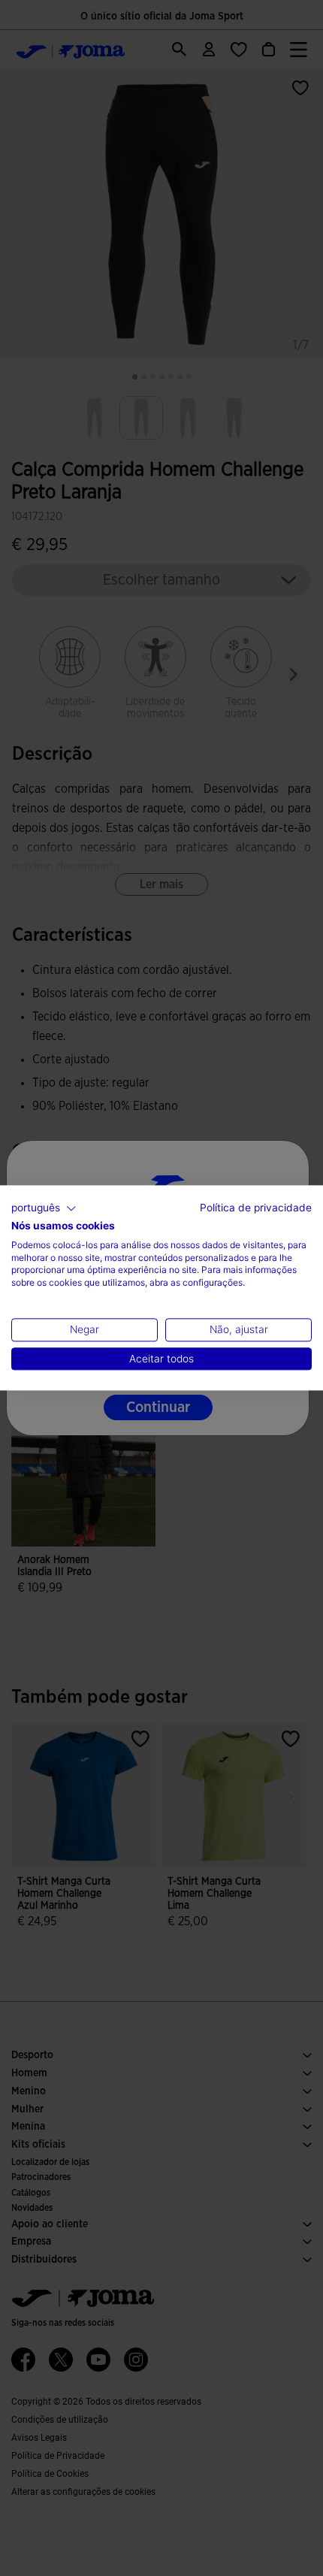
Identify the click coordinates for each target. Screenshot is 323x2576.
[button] (44, 1208)
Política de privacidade (256, 1208)
